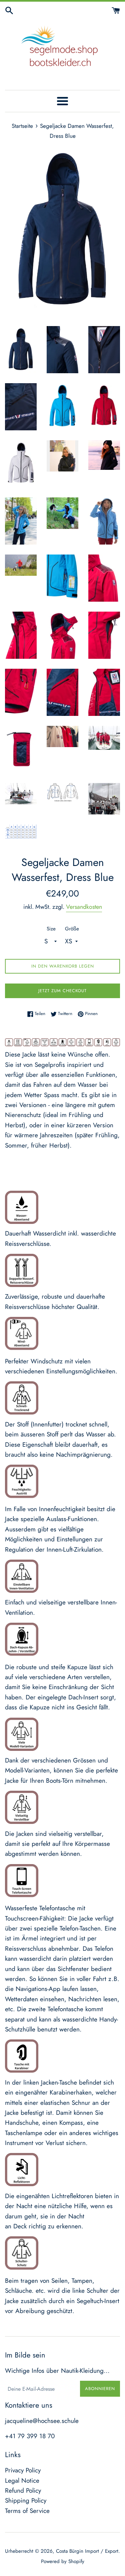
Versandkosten (84, 907)
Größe (72, 929)
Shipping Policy (26, 2500)
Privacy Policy (23, 2470)
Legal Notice (22, 2481)
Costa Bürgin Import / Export (87, 2551)
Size (51, 929)
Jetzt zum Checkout (62, 991)
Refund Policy (23, 2490)
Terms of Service (27, 2511)
